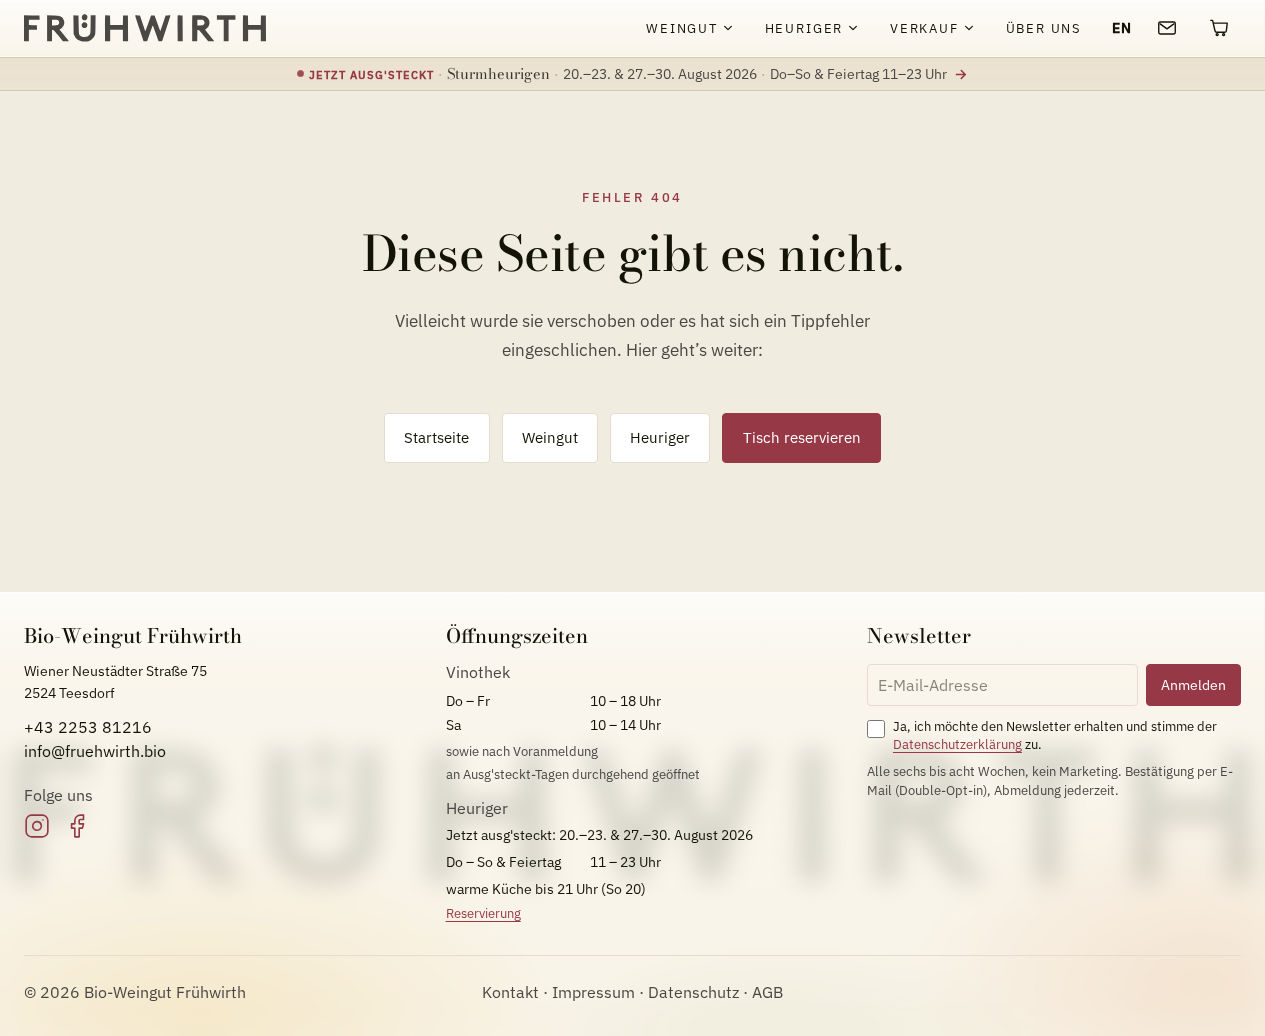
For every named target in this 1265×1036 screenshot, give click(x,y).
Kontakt (510, 992)
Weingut (550, 437)
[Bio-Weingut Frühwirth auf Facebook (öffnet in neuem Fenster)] (77, 826)
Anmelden (1193, 684)
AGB (767, 992)
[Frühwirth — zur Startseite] (145, 28)
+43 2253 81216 (88, 727)
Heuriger (660, 437)
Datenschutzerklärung (957, 744)
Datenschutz (693, 992)
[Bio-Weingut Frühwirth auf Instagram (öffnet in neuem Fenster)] (37, 826)
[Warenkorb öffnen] (1219, 28)
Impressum (593, 992)
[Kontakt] (1167, 28)
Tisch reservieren (802, 437)
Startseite (436, 437)
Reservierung (483, 913)
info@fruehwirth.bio (95, 751)
